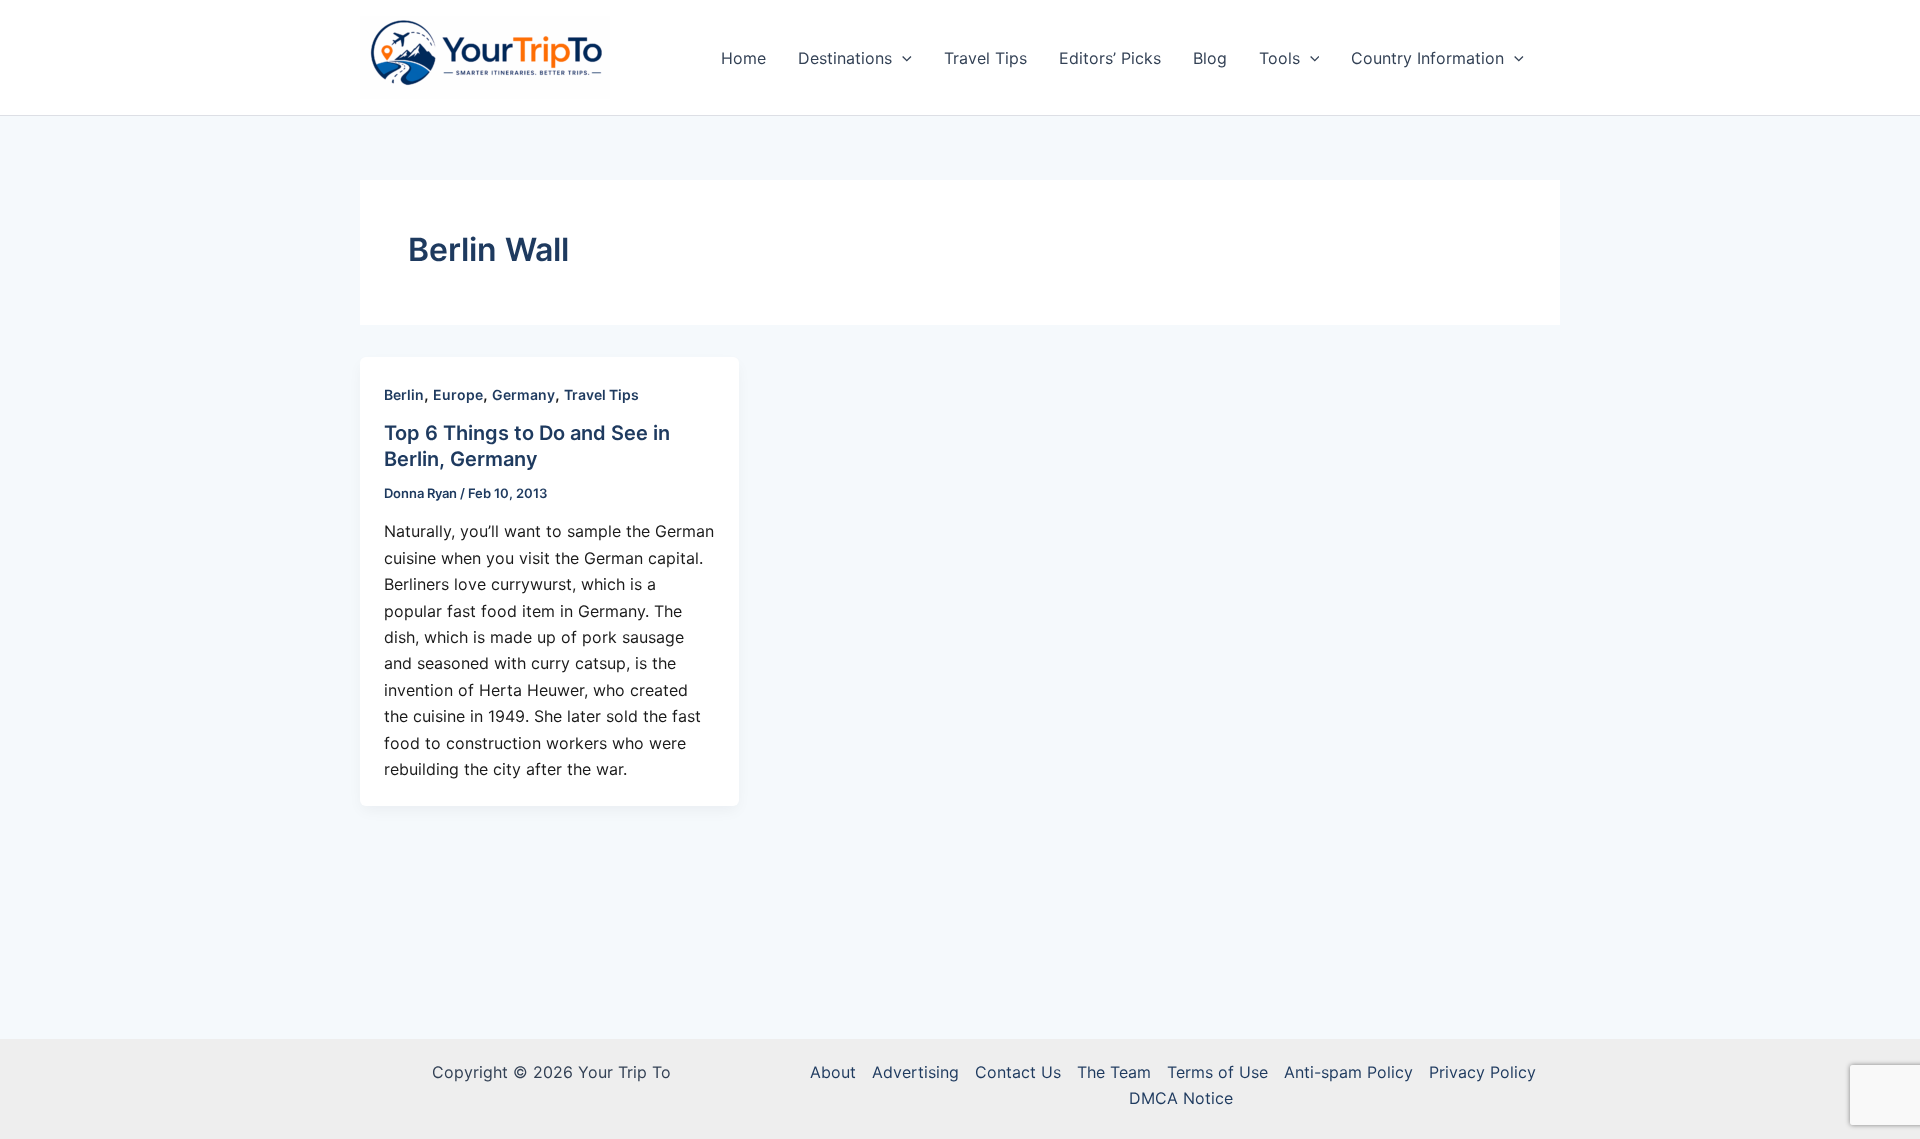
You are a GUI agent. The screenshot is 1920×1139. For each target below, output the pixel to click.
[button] (902, 58)
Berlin (404, 394)
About (833, 1072)
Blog (1210, 58)
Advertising (915, 1072)
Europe (458, 394)
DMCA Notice (1181, 1098)
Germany (523, 394)
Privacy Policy (1482, 1072)
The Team (1114, 1072)
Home (743, 58)
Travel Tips (985, 58)
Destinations (845, 58)
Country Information (1427, 58)
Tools (1279, 58)
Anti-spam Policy (1348, 1072)
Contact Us (1018, 1072)
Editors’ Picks (1110, 58)
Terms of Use (1217, 1072)
